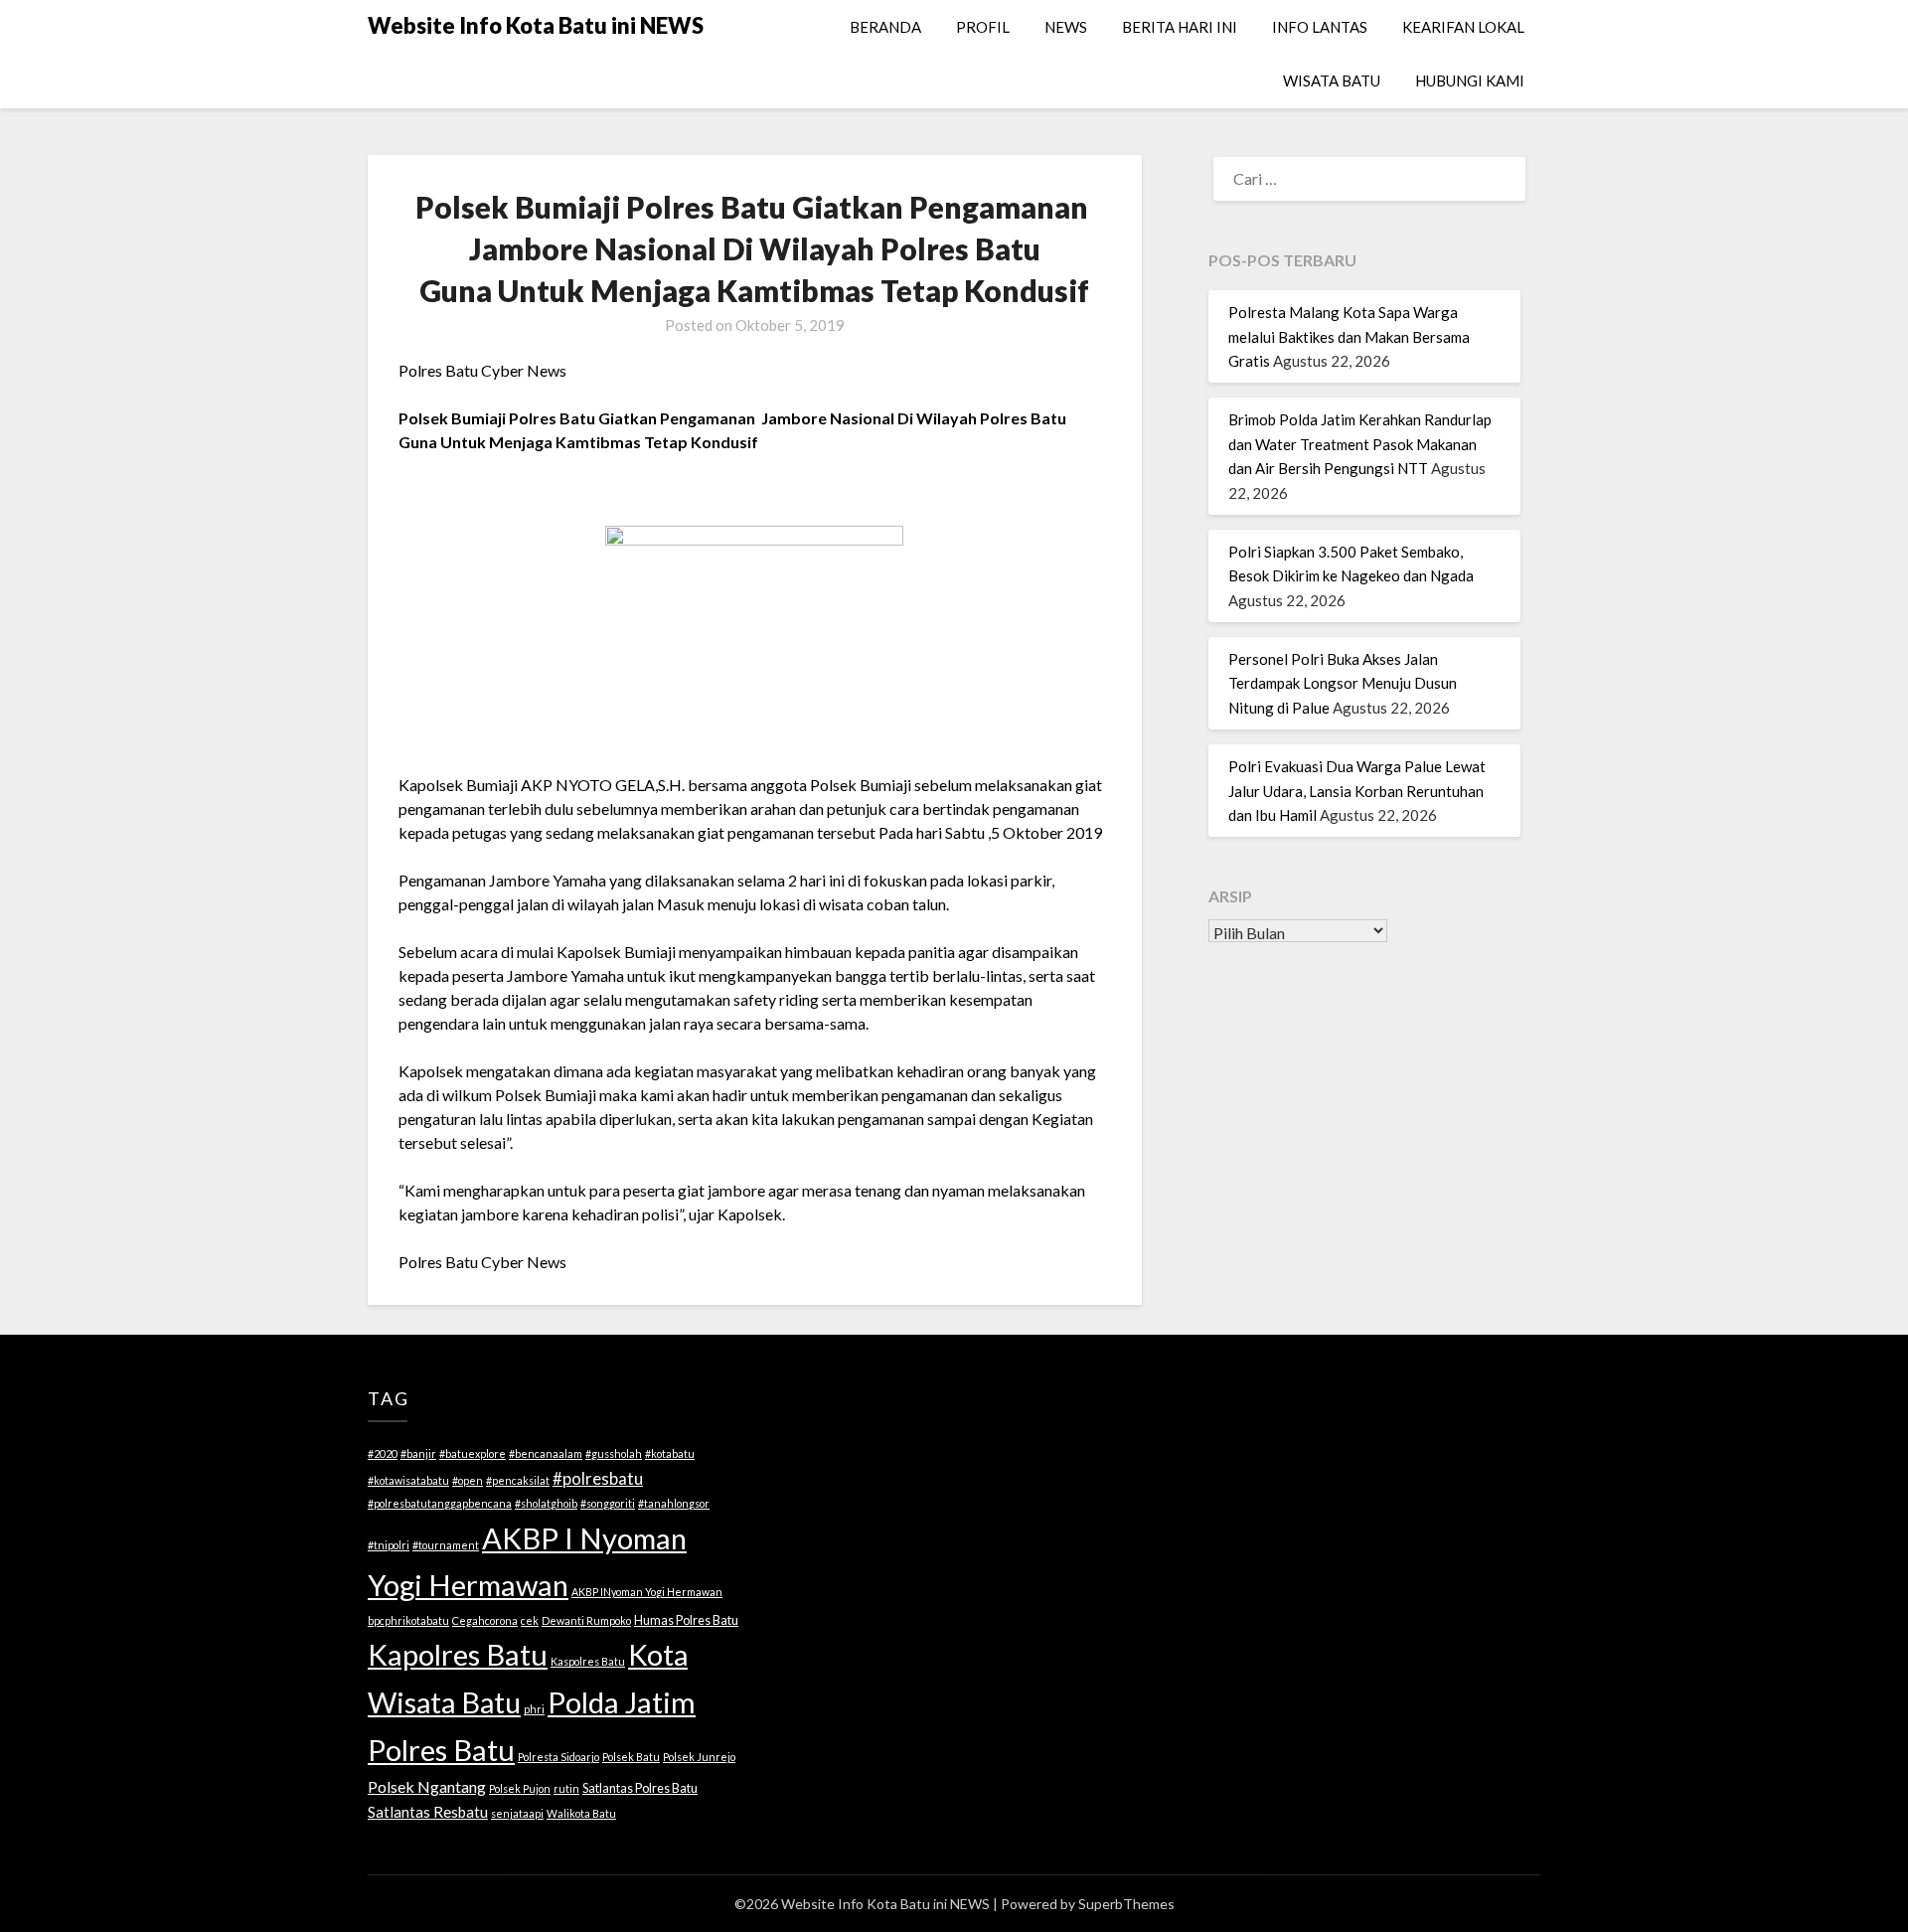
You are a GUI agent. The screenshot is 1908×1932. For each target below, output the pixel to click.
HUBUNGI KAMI (1470, 80)
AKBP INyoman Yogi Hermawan (647, 1592)
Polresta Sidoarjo (558, 1757)
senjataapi (517, 1813)
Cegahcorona (485, 1620)
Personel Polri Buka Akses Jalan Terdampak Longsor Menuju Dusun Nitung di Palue (1343, 683)
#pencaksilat (518, 1480)
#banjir (418, 1453)
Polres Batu (441, 1750)
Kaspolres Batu (588, 1661)
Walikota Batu (581, 1813)
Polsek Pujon (520, 1788)
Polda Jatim (622, 1702)
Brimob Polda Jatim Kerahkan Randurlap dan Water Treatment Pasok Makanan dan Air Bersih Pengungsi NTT (1360, 444)
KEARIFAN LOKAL (1463, 27)
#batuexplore (473, 1453)
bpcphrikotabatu (408, 1620)
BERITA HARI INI (1180, 27)
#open (468, 1480)
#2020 (383, 1453)
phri (534, 1709)
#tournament (446, 1545)
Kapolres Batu (458, 1654)
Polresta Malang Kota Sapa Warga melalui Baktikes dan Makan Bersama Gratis (1349, 336)
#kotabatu (670, 1453)
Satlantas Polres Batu (640, 1788)
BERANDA (885, 27)
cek (530, 1620)
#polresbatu (598, 1478)
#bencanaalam (546, 1453)
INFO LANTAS (1320, 27)
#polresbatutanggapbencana (440, 1503)
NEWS (1066, 27)
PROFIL (983, 27)
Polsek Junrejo (699, 1757)
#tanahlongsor (674, 1503)
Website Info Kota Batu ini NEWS (536, 25)
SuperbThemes (1126, 1904)
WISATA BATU (1332, 80)
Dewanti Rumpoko (586, 1620)
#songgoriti (608, 1503)
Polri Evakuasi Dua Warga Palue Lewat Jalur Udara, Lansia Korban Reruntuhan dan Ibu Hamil (1357, 791)
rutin (566, 1788)
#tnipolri (389, 1545)
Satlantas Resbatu (428, 1812)
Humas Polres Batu (686, 1620)
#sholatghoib (546, 1503)
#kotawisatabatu (408, 1480)
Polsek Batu (631, 1757)
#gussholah (614, 1453)
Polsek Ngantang (427, 1786)
